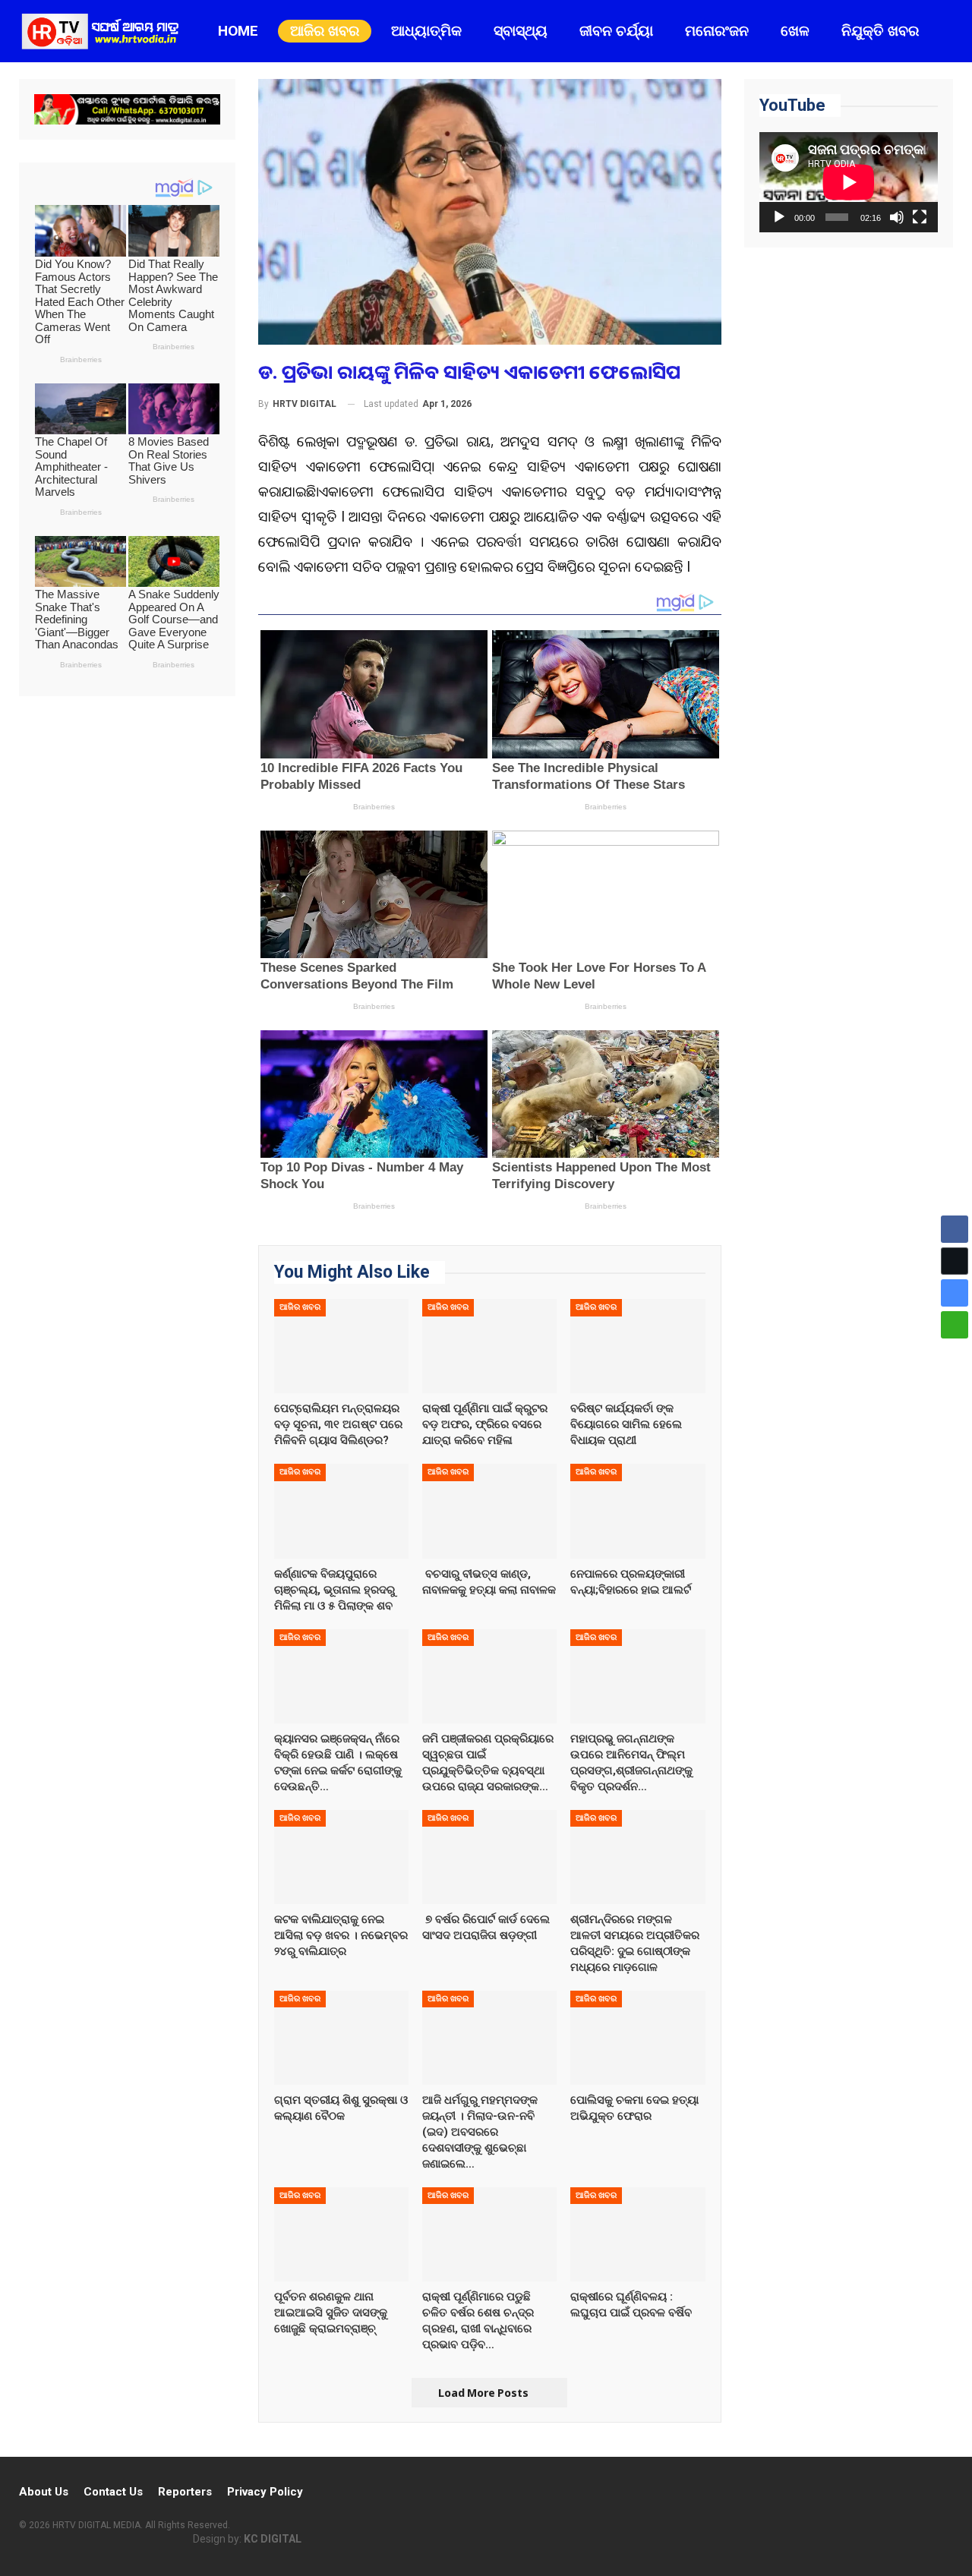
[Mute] (897, 217)
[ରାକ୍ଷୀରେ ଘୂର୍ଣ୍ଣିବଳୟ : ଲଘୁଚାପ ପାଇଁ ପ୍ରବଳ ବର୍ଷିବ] (637, 2234)
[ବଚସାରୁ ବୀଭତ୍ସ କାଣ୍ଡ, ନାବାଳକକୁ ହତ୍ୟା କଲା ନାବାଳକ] (489, 1511)
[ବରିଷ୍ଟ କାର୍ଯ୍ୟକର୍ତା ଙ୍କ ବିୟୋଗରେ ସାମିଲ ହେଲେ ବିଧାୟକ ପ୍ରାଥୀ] (637, 1346)
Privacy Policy (265, 2492)
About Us (44, 2492)
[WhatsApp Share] (955, 1325)
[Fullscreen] (920, 217)
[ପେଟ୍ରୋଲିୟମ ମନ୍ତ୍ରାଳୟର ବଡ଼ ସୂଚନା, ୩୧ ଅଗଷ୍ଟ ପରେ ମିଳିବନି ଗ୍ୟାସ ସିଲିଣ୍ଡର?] (341, 1346)
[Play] (779, 217)
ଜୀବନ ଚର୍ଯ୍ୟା (616, 31)
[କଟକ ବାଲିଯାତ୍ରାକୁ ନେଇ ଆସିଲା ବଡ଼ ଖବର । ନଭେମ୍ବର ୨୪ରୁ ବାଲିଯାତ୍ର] (341, 1856)
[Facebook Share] (955, 1229)
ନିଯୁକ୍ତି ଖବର (880, 31)
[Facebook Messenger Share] (955, 1293)
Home (238, 31)
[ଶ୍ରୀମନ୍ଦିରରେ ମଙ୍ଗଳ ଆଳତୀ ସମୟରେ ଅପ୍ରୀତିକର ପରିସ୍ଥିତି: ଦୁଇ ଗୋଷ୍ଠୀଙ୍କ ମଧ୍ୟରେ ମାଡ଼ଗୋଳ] (637, 1856)
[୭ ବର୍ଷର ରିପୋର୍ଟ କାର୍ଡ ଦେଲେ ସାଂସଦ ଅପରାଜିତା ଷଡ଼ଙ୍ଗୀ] (489, 1856)
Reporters (185, 2492)
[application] (849, 182)
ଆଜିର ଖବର (325, 31)
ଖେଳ (795, 31)
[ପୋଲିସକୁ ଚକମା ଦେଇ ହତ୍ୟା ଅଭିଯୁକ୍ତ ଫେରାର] (637, 2037)
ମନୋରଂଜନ (717, 31)
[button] (955, 1354)
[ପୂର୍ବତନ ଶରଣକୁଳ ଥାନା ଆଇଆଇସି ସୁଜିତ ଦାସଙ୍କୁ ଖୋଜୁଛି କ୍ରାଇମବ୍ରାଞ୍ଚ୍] (341, 2234)
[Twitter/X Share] (955, 1261)
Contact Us (113, 2492)
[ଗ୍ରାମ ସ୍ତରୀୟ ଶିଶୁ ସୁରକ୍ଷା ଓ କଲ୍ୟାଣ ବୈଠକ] (341, 2037)
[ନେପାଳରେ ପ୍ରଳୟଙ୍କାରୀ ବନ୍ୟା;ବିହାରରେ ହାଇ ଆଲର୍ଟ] (637, 1511)
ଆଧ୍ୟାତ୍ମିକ (426, 31)
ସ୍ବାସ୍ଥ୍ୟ (521, 31)
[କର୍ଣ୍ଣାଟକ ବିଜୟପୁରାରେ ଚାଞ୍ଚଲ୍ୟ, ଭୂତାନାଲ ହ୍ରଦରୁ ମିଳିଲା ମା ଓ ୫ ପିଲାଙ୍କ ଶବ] (341, 1511)
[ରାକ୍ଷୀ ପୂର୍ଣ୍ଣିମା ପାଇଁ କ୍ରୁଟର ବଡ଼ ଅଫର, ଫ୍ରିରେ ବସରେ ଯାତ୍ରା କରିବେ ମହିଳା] (489, 1346)
